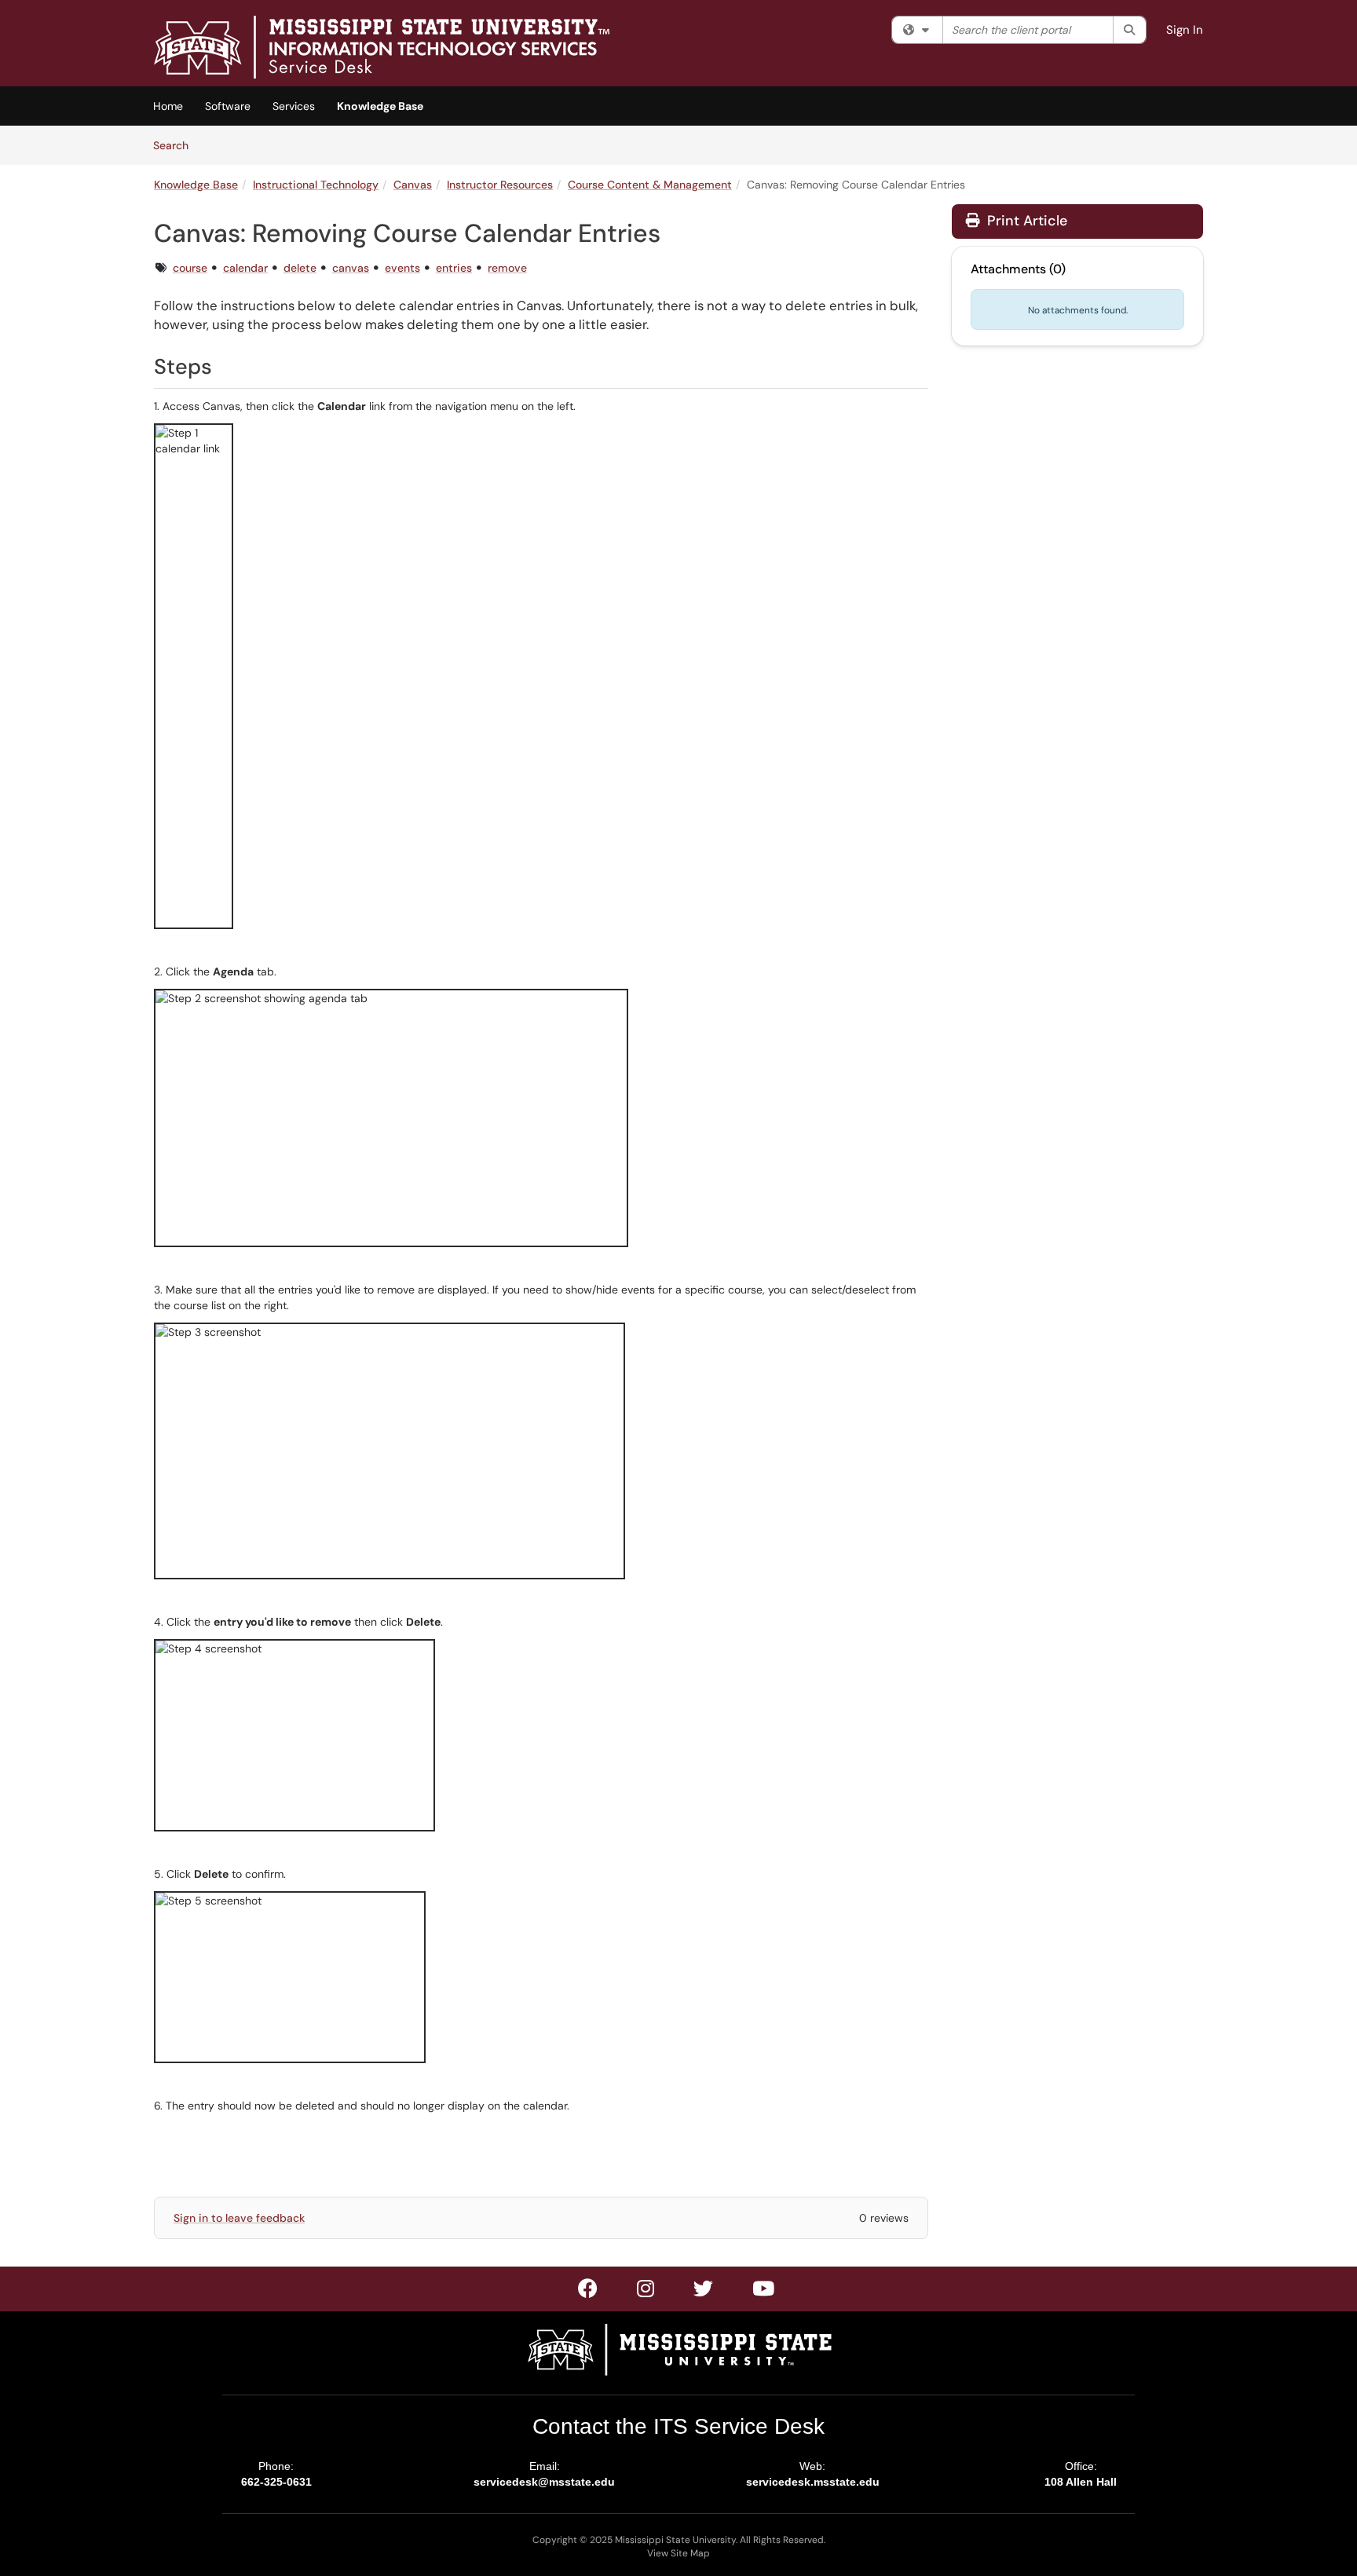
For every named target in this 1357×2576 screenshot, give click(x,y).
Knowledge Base (380, 106)
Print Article (1025, 221)
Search (176, 145)
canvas (351, 268)
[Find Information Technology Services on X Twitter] (646, 2292)
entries (454, 268)
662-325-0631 (276, 2482)
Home (168, 106)
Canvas (413, 185)
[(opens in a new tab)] (382, 47)
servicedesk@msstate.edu (544, 2482)
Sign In (1185, 30)
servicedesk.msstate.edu (813, 2482)
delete (300, 268)
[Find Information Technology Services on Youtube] (764, 2292)
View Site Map (678, 2553)
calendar (245, 268)
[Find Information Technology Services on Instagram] (704, 2292)
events (402, 268)
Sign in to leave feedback (239, 2218)
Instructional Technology (316, 185)
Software (228, 106)
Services (294, 106)
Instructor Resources (500, 185)
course (190, 268)
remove (507, 268)
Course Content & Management (650, 185)
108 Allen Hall (1081, 2482)
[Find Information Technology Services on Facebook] (589, 2292)
